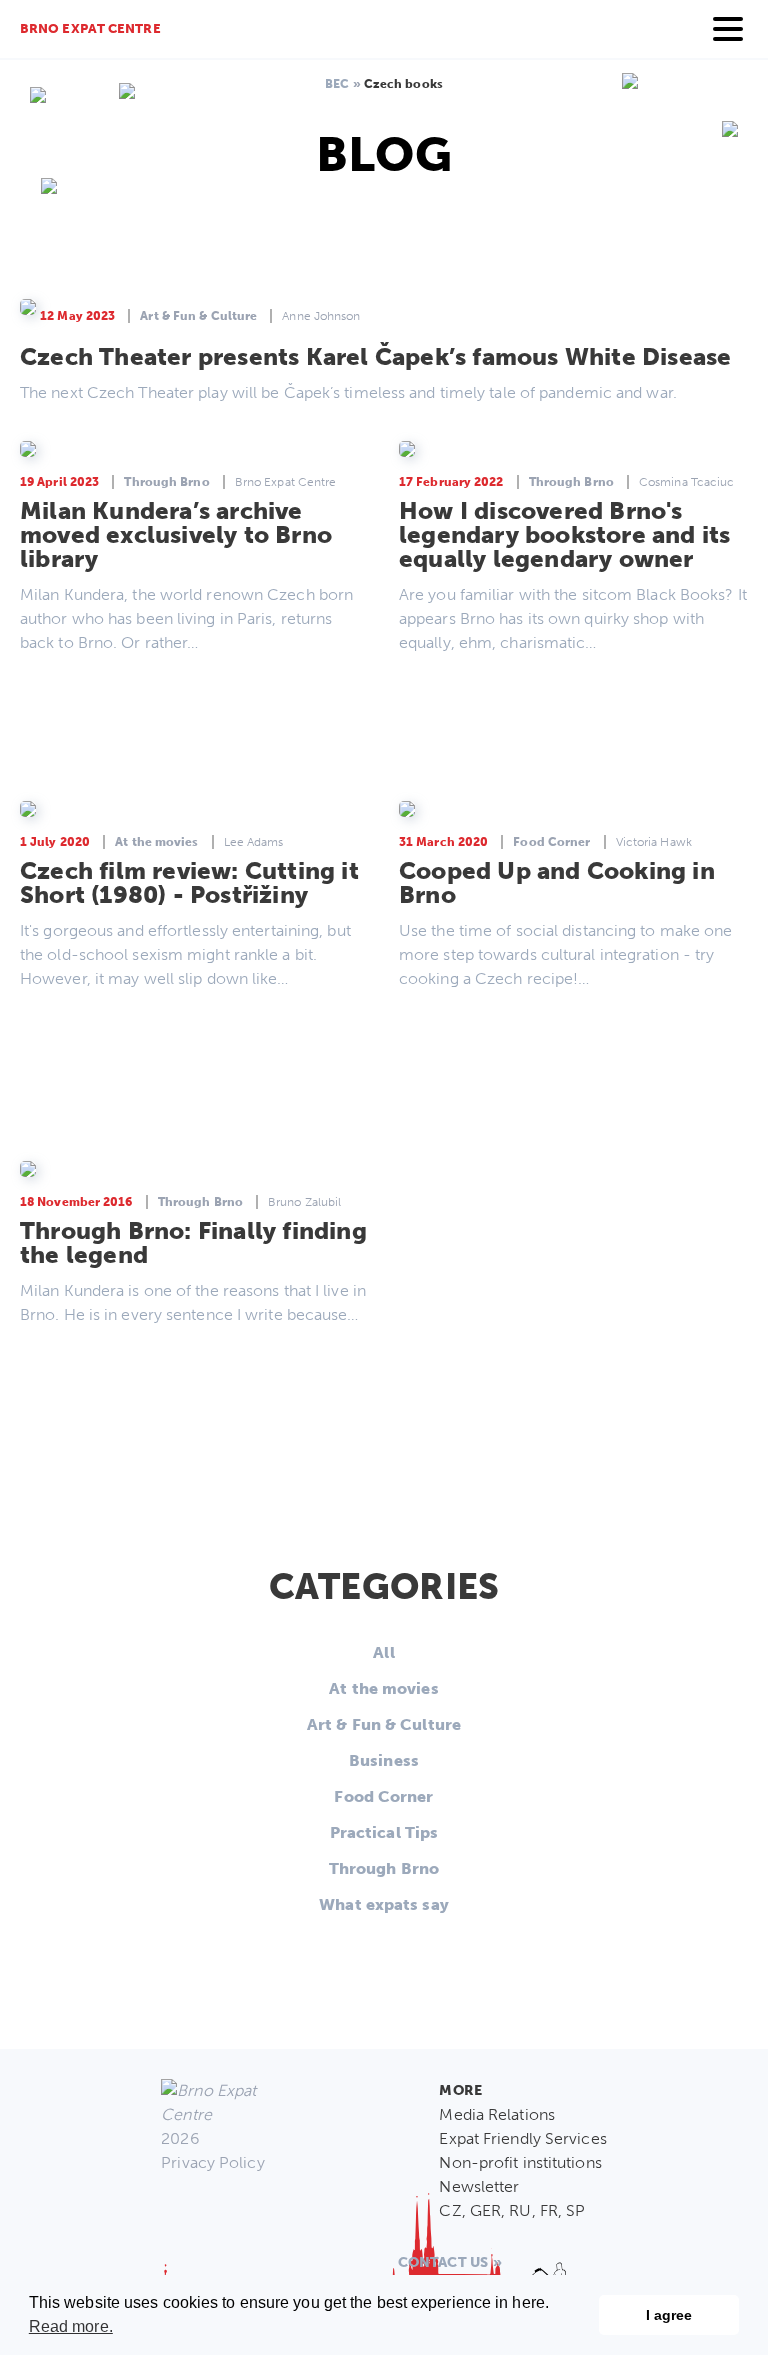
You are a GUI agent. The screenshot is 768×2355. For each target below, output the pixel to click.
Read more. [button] (71, 2326)
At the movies (383, 1688)
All (383, 1652)
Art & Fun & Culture (384, 1724)
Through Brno (384, 1868)
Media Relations (497, 2114)
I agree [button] (669, 2315)
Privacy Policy (212, 2162)
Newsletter (479, 2186)
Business (384, 1760)
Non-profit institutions (520, 2162)
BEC (337, 84)
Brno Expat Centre (90, 28)
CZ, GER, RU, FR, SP (512, 2210)
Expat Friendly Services (522, 2138)
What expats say (384, 1904)
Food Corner (383, 1796)
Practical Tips (384, 1832)
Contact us (443, 2262)
